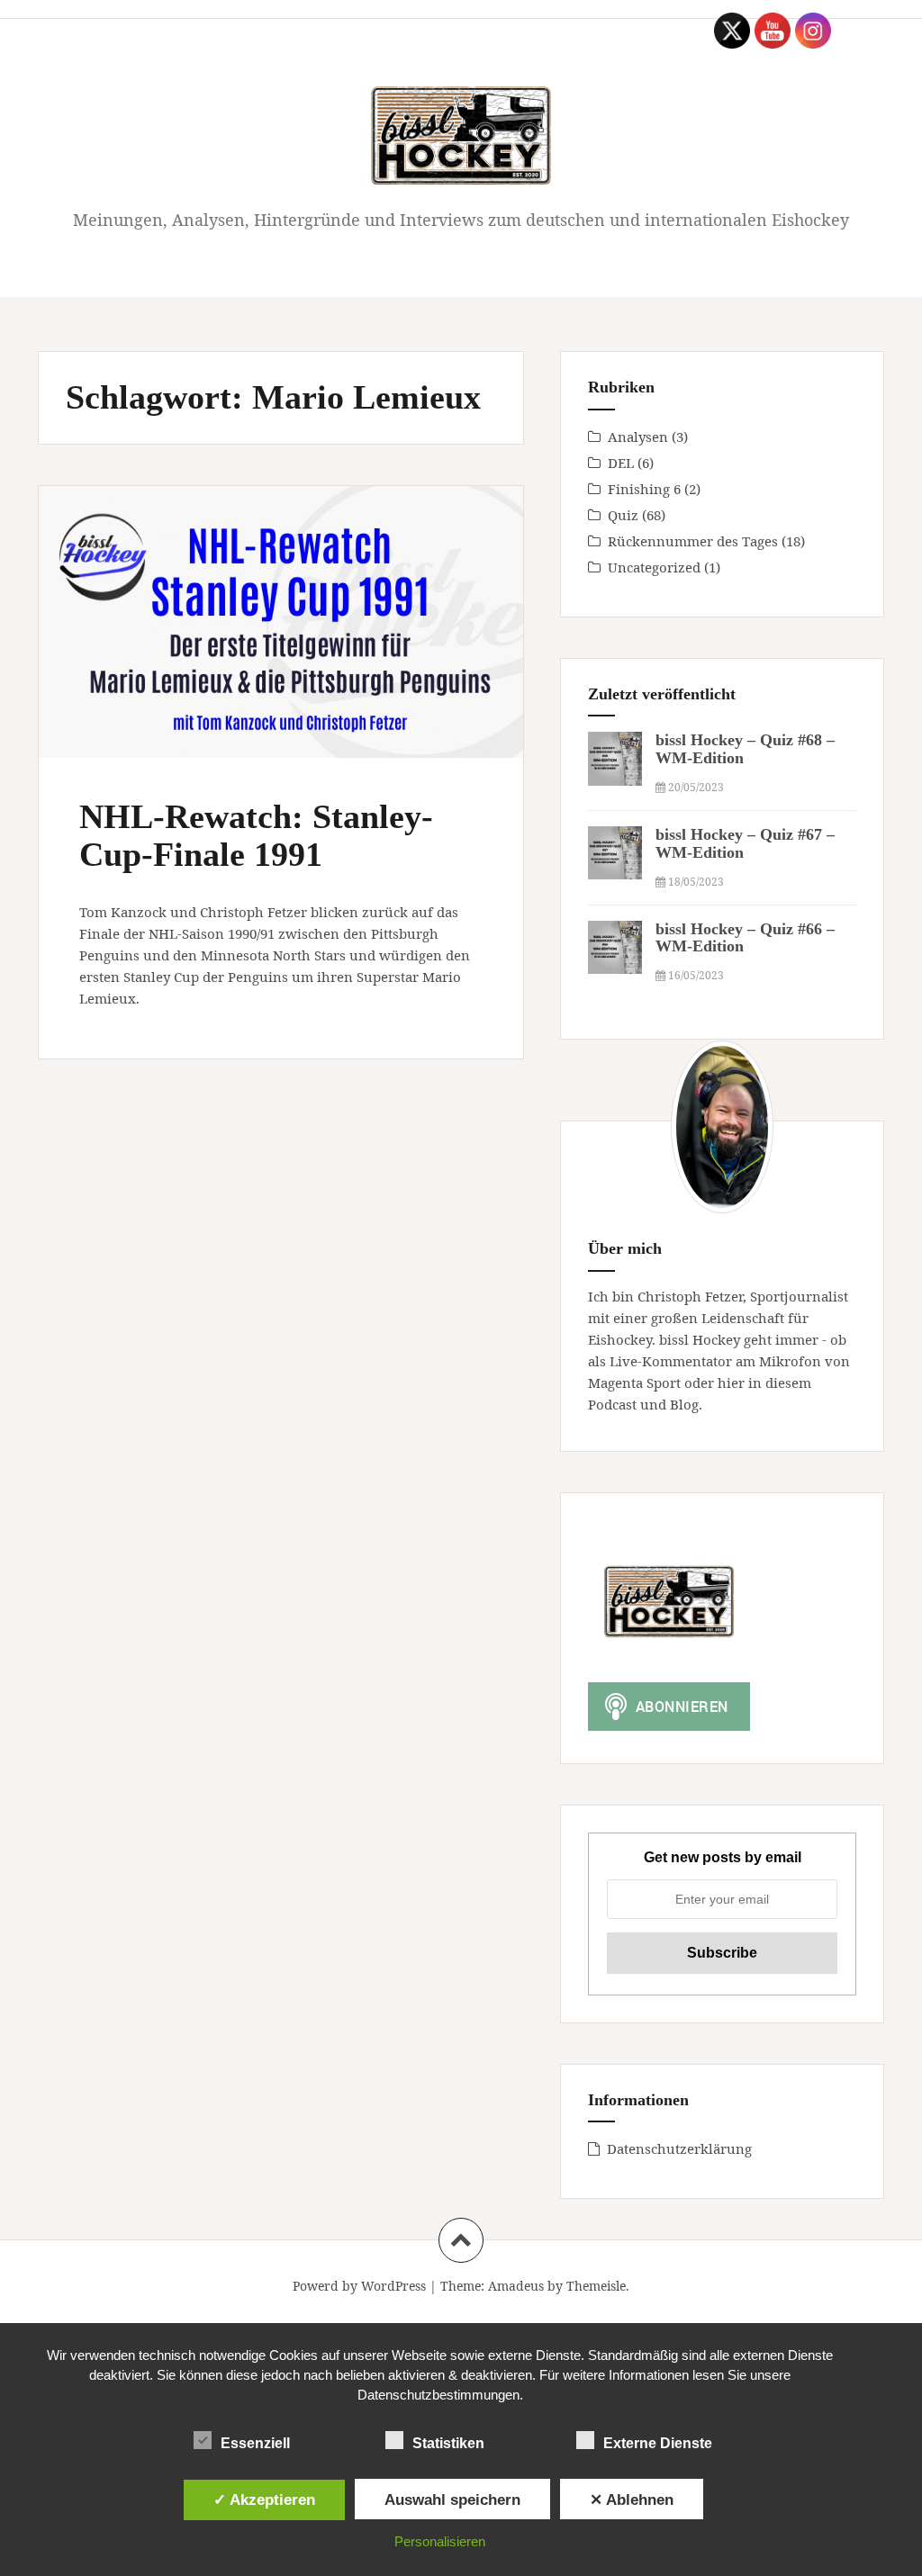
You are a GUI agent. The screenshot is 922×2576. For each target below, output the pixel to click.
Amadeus (516, 2286)
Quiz (623, 515)
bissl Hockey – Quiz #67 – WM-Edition (745, 843)
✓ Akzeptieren (264, 2499)
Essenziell (255, 2443)
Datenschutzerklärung (679, 2148)
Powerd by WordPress (359, 2286)
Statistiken (448, 2443)
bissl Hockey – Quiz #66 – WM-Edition (745, 938)
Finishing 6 (644, 489)
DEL (621, 463)
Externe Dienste (658, 2443)
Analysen (638, 437)
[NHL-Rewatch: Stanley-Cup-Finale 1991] (286, 641)
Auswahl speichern (452, 2499)
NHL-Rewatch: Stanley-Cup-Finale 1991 (256, 835)
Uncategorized (654, 567)
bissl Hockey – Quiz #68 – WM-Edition (745, 749)
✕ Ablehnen (632, 2499)
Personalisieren (440, 2541)
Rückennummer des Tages (693, 541)
